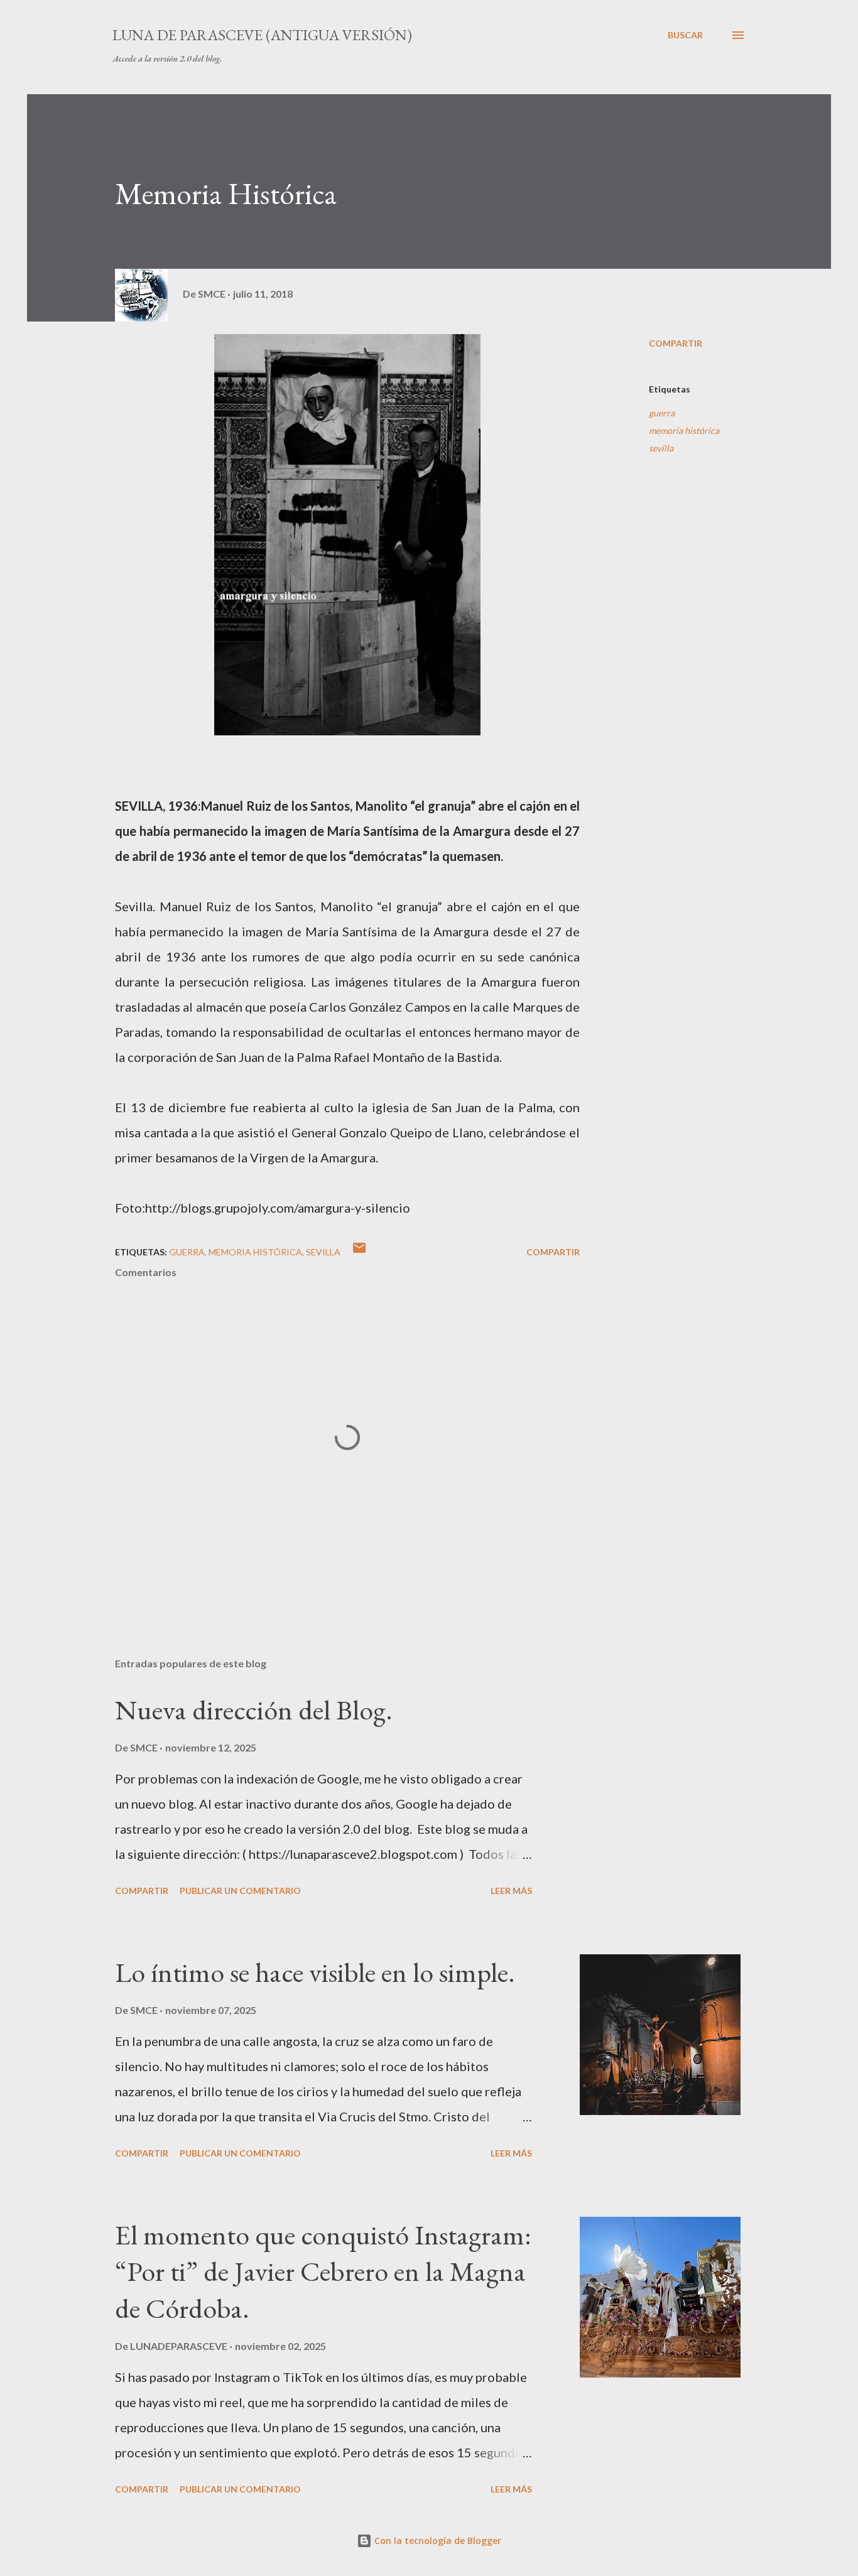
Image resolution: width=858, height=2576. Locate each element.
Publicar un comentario (240, 1891)
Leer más (511, 1891)
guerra (662, 413)
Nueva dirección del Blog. (254, 1710)
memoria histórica (684, 430)
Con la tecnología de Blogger (437, 2541)
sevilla (661, 448)
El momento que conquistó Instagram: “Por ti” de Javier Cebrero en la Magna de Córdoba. (323, 2271)
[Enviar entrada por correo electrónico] (359, 1252)
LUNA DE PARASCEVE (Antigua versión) (262, 35)
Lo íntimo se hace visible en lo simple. (315, 1972)
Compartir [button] (676, 343)
